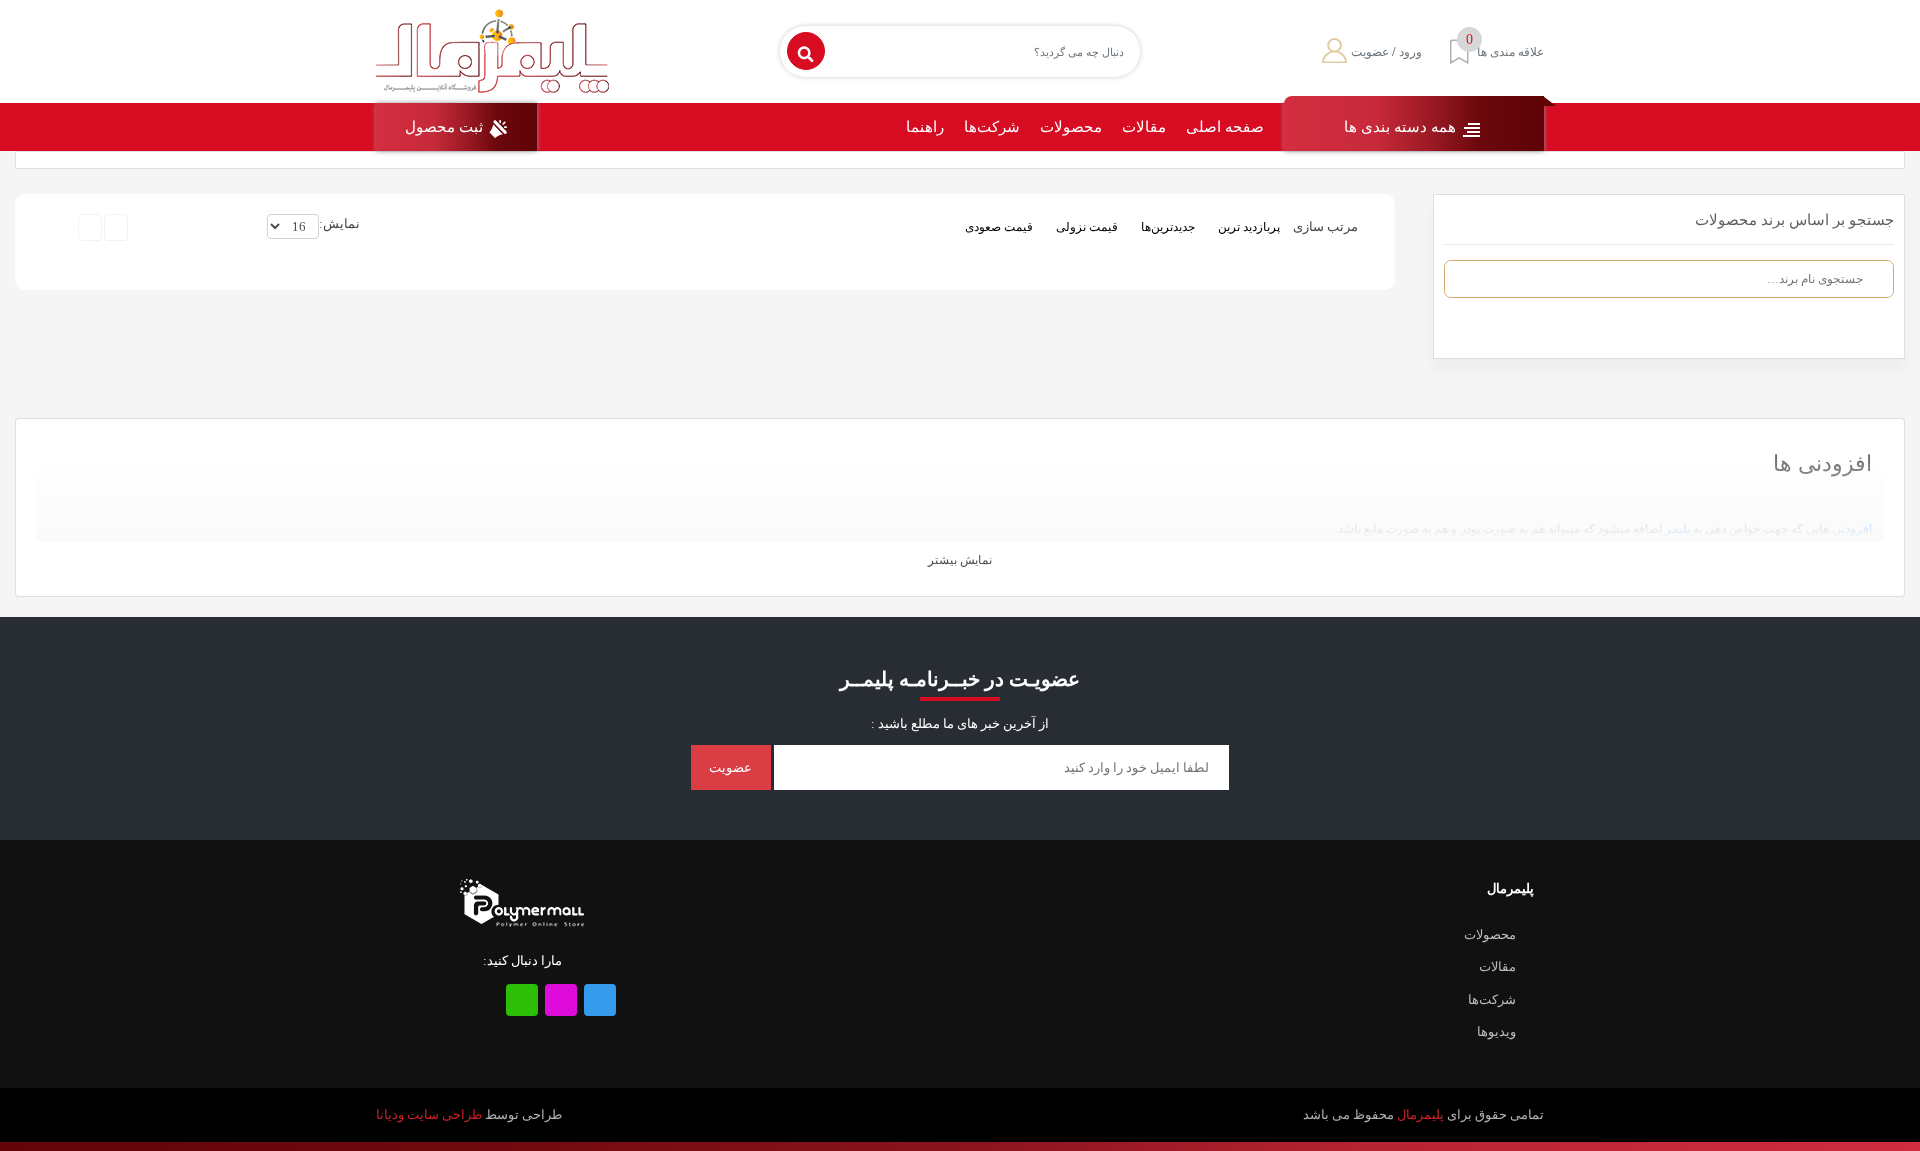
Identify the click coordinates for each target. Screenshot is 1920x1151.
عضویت (1370, 52)
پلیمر (1677, 529)
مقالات (1144, 127)
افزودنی (1852, 529)
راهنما (925, 127)
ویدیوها (1496, 1031)
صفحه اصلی (1225, 127)
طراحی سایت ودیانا (429, 1114)
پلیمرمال (1420, 1114)
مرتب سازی (1325, 226)
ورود (1410, 52)
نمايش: (339, 223)
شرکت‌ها (992, 127)
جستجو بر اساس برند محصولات (1794, 220)
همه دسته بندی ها (1402, 127)
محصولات (1071, 127)
